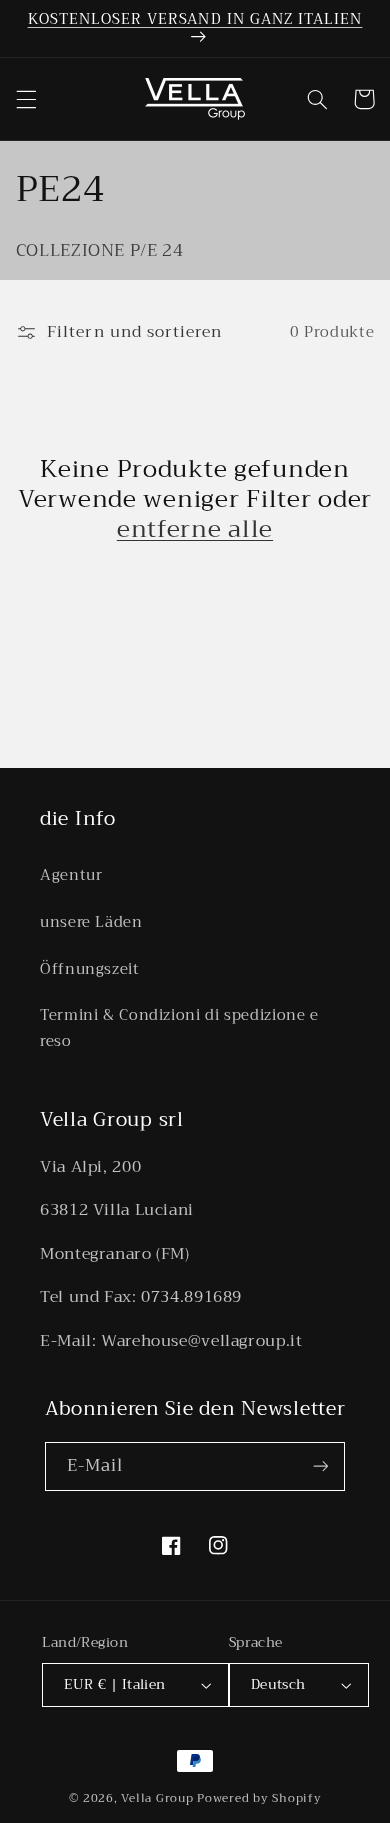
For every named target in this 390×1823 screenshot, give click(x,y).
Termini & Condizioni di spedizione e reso (179, 1028)
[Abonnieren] (321, 1466)
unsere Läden (91, 922)
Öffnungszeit (90, 969)
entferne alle (195, 529)
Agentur (71, 875)
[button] (26, 99)
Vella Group (157, 1798)
